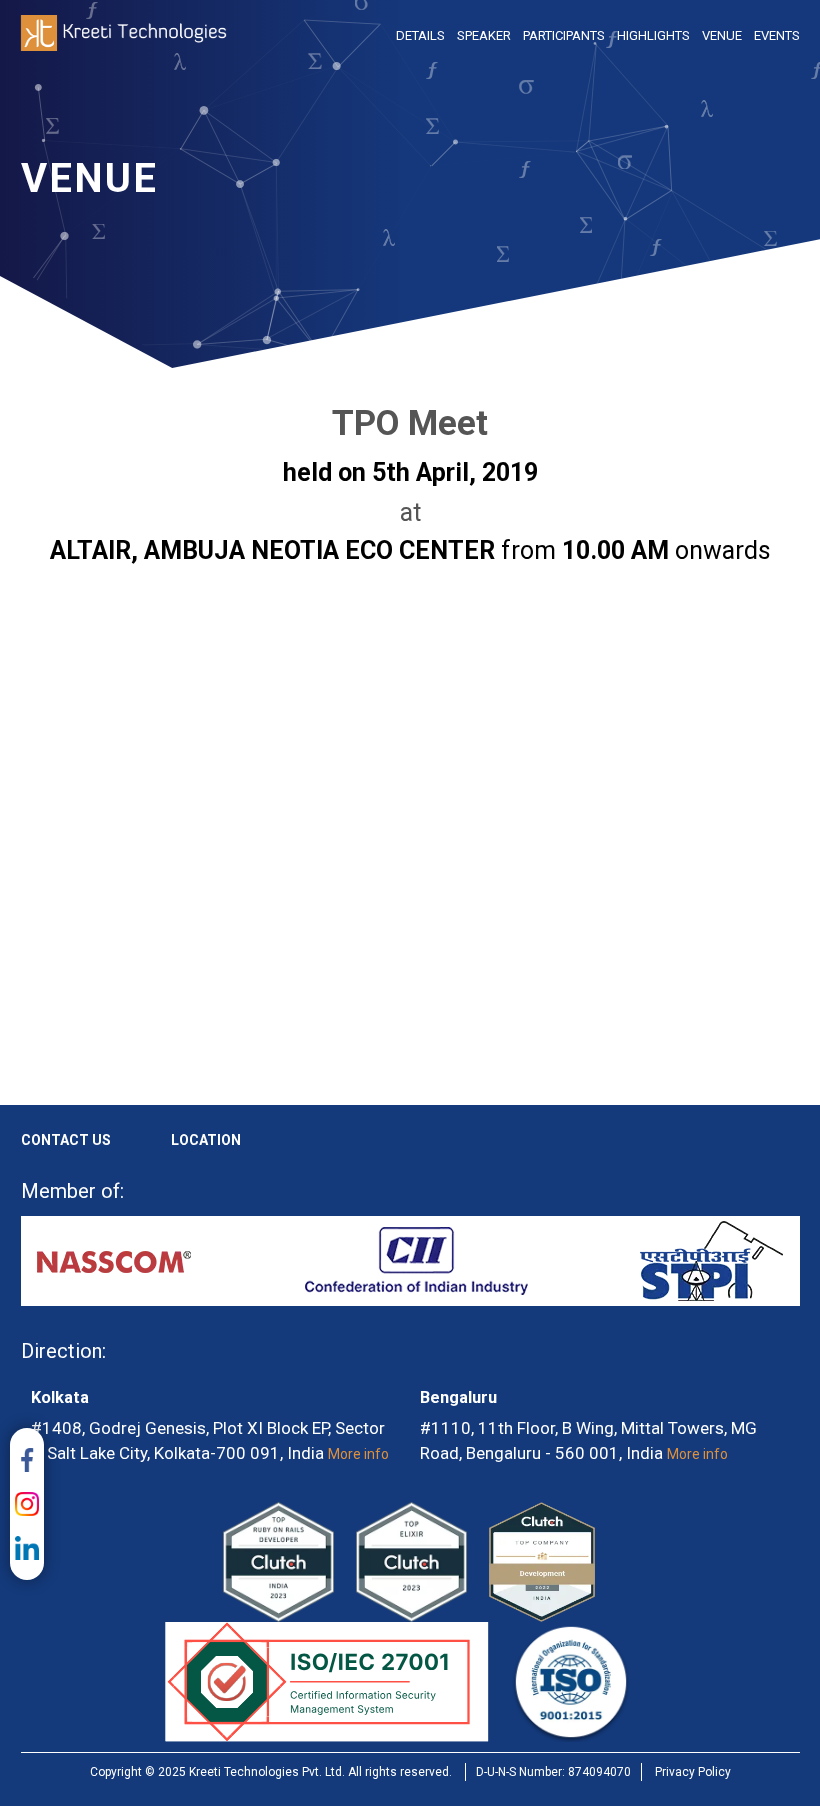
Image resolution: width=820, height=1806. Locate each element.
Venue (722, 35)
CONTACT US (66, 1140)
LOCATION (206, 1140)
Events (777, 35)
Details (420, 35)
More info (358, 1454)
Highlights (653, 35)
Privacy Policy (693, 1772)
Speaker (484, 35)
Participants (564, 35)
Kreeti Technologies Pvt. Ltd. (124, 35)
